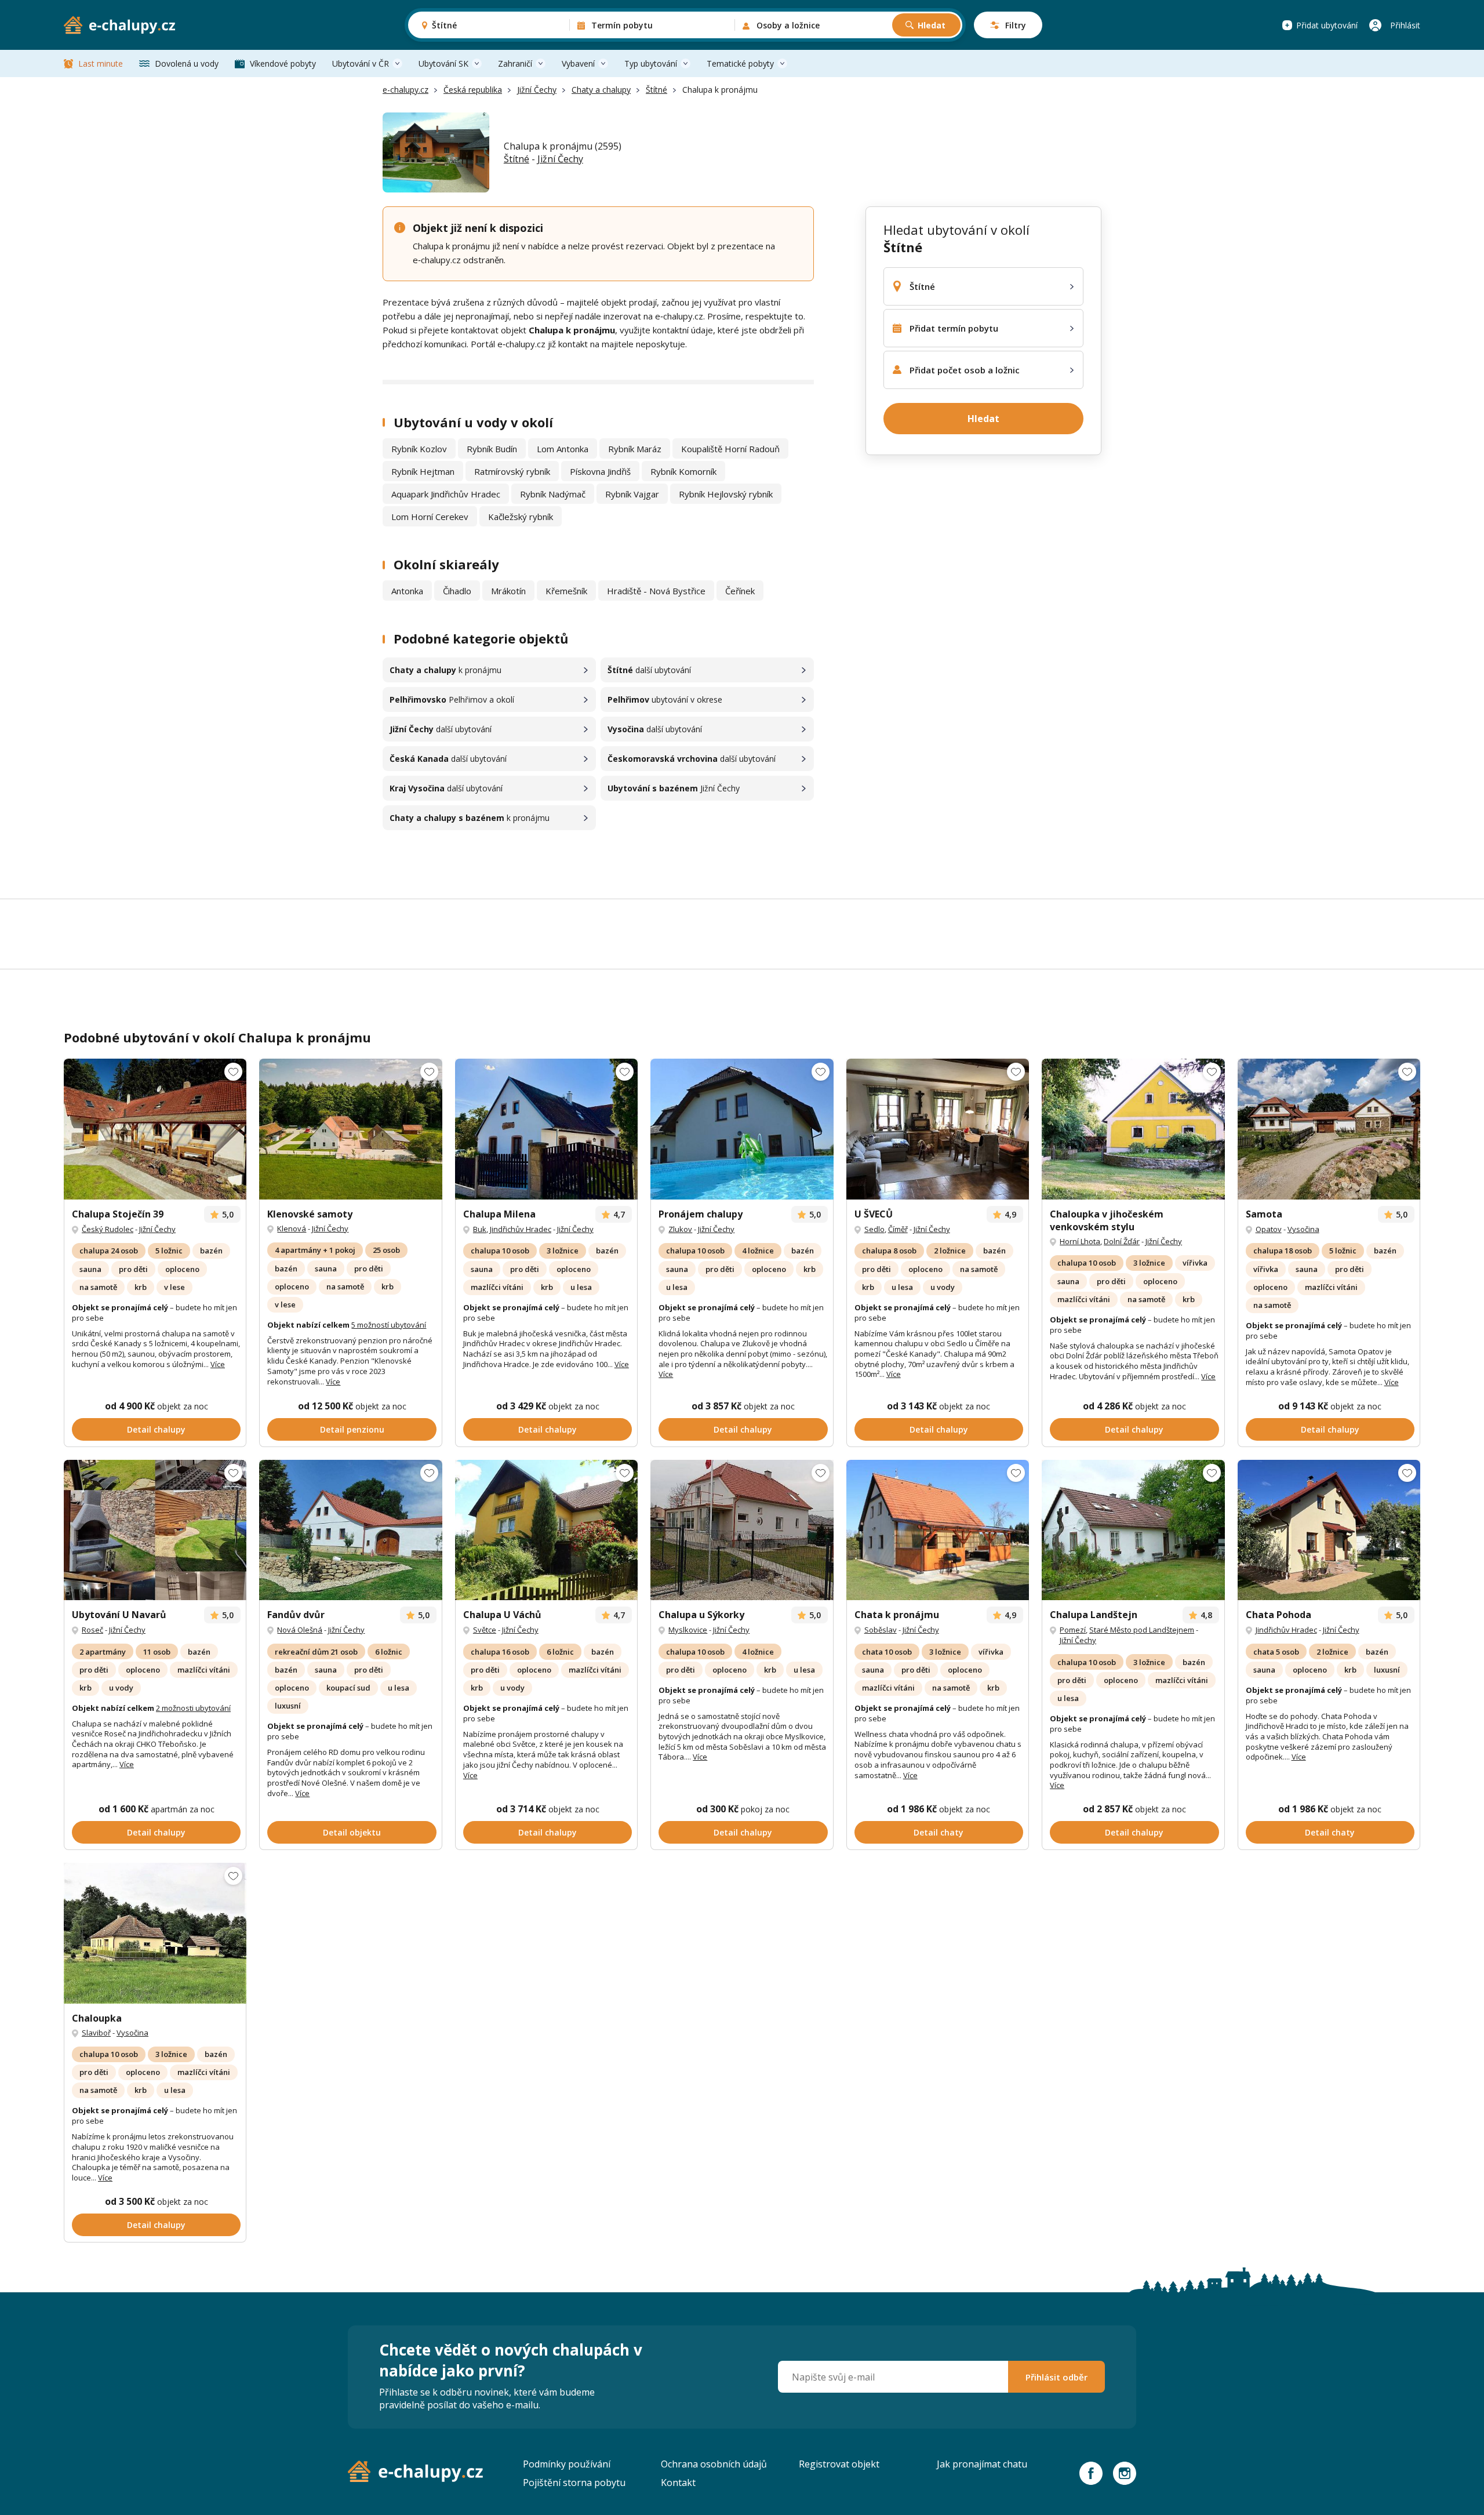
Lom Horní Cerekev (430, 517)
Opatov (1269, 1229)
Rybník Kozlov (419, 449)
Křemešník (566, 591)
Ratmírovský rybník (512, 471)
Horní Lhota (1080, 1241)
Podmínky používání (567, 2464)
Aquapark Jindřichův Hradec (446, 494)
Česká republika (473, 90)
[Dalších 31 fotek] (546, 1129)
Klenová (292, 1229)
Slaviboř (96, 2033)
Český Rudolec (108, 1229)
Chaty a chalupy (601, 90)
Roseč (92, 1630)
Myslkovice (688, 1630)
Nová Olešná (300, 1630)
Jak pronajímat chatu (982, 2464)
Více (218, 1364)
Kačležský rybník (521, 517)
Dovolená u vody (187, 63)
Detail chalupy (156, 1429)
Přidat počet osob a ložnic (965, 370)
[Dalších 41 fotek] (155, 1530)
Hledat (932, 25)
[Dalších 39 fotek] (546, 1530)
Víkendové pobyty (283, 63)
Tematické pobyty (740, 63)
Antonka (407, 591)
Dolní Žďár (1122, 1241)
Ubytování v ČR (361, 63)
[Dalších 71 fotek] (350, 1129)
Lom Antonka (563, 449)
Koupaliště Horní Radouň (730, 449)
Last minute (101, 63)
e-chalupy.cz (405, 90)
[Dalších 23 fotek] (742, 1129)
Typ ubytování (651, 63)
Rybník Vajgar (632, 494)
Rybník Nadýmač (553, 494)
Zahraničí (515, 63)
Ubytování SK (443, 63)
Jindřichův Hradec (521, 1229)
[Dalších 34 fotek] (155, 1129)
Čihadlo (457, 591)
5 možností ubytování (389, 1325)
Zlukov (680, 1229)
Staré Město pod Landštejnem (1142, 1630)
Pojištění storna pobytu (574, 2483)
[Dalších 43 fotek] (742, 1530)
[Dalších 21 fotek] (1133, 1530)
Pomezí (1073, 1630)
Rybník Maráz (635, 449)
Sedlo (874, 1229)
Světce (485, 1630)
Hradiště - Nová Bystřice (656, 591)
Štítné (656, 90)
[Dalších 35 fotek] (350, 1530)
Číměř (898, 1229)
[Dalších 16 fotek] (1133, 1129)
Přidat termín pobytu (954, 328)
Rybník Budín (492, 449)
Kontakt (678, 2483)
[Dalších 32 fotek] (938, 1129)
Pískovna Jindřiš (600, 471)
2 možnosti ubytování (193, 1708)
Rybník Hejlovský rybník (726, 494)
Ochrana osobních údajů (714, 2464)
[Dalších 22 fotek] (938, 1530)
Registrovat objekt (839, 2464)
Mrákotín (508, 591)
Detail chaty (939, 1832)
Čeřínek (740, 591)
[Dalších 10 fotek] (1329, 1530)
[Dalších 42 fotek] (1329, 1129)
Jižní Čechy (537, 90)
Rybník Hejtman (423, 471)
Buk (480, 1229)
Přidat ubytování (1327, 25)
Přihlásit (1405, 25)
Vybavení (578, 63)
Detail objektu (352, 1832)
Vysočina (1303, 1229)
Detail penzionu (352, 1429)
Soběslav (881, 1630)
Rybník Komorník (683, 471)
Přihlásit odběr (1056, 2377)
